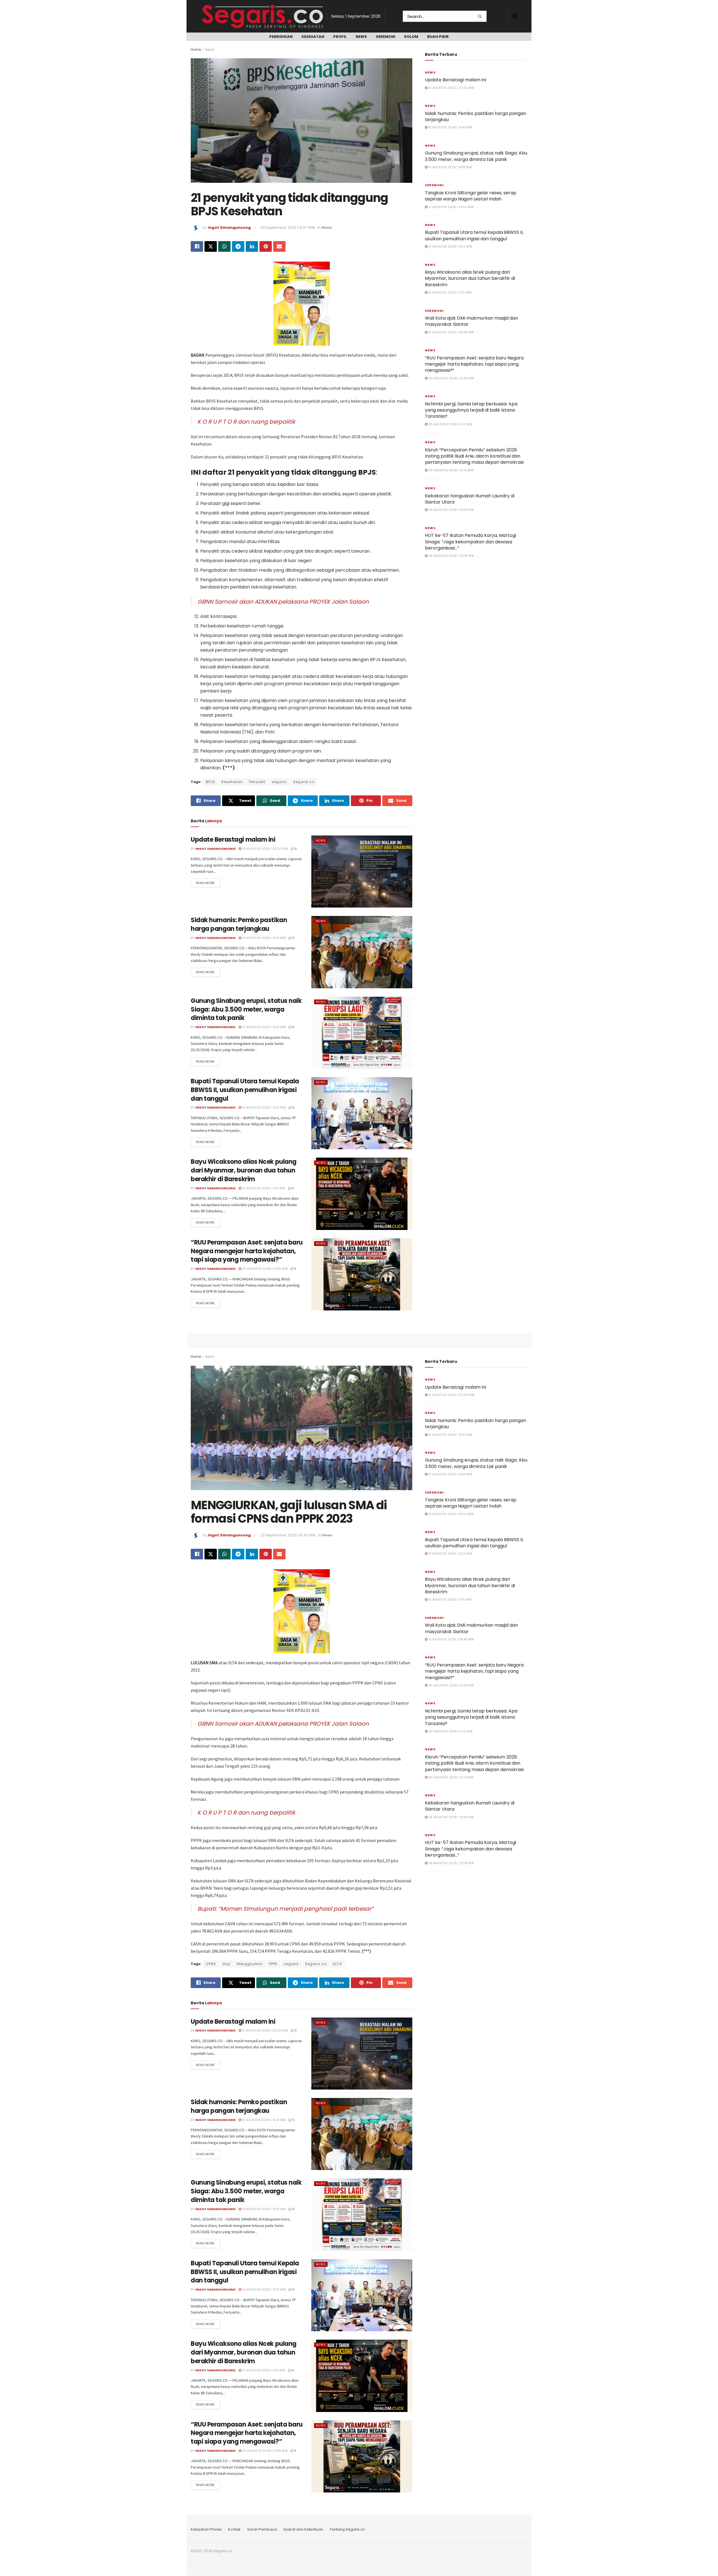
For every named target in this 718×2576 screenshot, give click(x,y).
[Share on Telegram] (238, 246)
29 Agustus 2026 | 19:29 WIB (450, 510)
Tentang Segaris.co (347, 2529)
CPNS (211, 1964)
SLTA (337, 1964)
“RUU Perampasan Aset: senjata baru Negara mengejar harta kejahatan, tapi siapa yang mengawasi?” (247, 1251)
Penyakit (257, 782)
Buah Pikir (438, 37)
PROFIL (340, 37)
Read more (205, 883)
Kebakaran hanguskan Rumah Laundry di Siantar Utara (470, 499)
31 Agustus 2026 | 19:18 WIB (263, 1027)
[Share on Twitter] (211, 246)
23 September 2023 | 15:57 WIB (288, 228)
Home (196, 49)
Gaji (226, 1964)
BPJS (210, 782)
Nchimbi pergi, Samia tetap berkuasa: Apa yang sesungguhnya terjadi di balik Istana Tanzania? (471, 410)
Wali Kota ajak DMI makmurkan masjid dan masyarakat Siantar (471, 321)
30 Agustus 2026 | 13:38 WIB (264, 1269)
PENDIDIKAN (281, 37)
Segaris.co (304, 782)
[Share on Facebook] (197, 246)
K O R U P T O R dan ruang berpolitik (246, 422)
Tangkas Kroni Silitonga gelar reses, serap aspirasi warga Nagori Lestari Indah (471, 196)
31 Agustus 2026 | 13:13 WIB (263, 1107)
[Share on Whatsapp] (224, 246)
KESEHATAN (313, 37)
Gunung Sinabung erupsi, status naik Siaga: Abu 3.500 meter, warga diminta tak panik (246, 1009)
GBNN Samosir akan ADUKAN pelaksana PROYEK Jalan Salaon (283, 602)
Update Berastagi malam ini (233, 840)
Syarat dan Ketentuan (303, 2529)
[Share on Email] (279, 246)
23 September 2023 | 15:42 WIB (288, 1535)
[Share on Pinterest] (266, 246)
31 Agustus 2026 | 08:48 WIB (451, 332)
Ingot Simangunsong (229, 228)
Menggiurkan (250, 1964)
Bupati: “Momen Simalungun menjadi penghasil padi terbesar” (286, 1909)
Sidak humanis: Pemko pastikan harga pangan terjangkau (239, 924)
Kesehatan (232, 782)
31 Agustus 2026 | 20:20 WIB (264, 849)
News (361, 37)
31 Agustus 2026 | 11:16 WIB (263, 1188)
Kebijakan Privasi (206, 2529)
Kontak (234, 2529)
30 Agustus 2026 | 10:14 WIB (450, 470)
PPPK (273, 1964)
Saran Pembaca (262, 2529)
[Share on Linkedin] (252, 246)
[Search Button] (481, 16)
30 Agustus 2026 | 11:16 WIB (450, 424)
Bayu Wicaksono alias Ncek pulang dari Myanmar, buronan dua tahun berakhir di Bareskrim (244, 1170)
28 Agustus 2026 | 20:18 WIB (451, 556)
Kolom (411, 37)
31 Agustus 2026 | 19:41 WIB (263, 938)
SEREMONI (386, 37)
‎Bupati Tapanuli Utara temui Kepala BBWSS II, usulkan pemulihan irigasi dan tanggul (245, 1090)
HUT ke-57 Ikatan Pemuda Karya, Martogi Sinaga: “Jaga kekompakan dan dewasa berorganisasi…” (470, 542)
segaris (279, 782)
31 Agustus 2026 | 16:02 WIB (450, 207)
